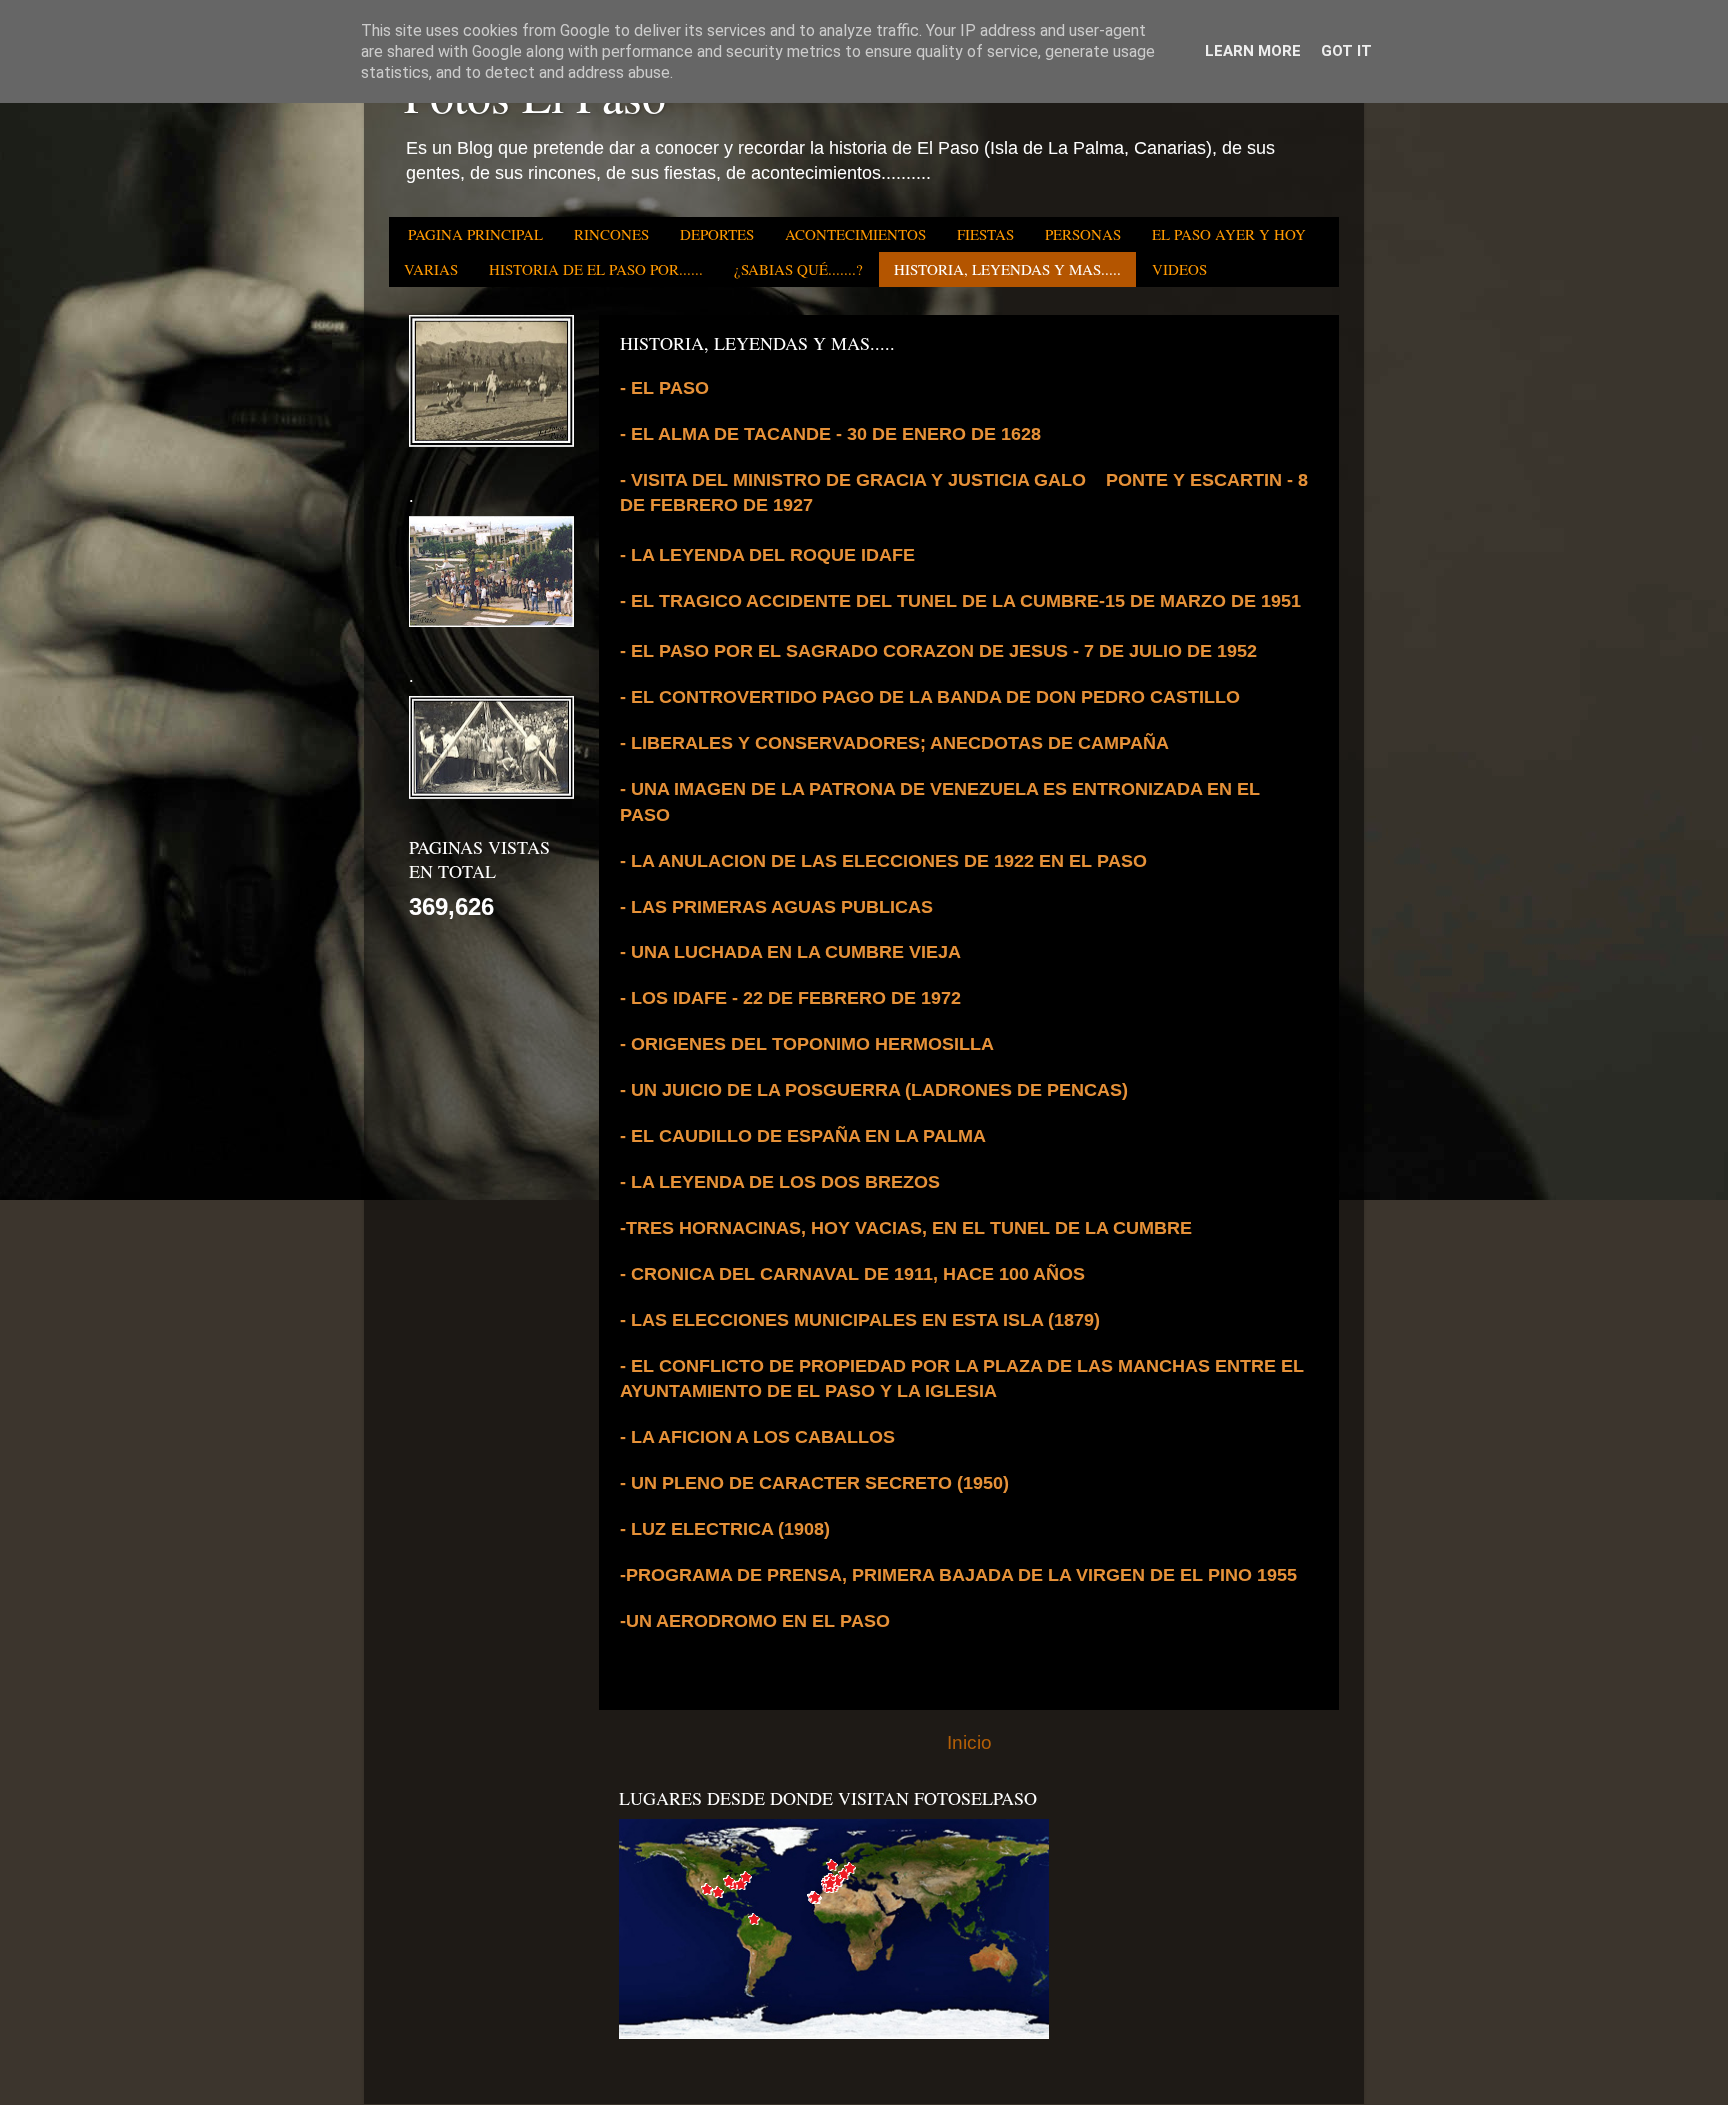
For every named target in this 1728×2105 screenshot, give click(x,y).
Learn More (1253, 51)
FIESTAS (985, 234)
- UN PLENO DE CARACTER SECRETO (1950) (814, 1483)
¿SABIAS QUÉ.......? (798, 269)
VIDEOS (1179, 269)
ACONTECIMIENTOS (855, 234)
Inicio (969, 1742)
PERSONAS (1083, 234)
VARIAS (431, 269)
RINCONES (611, 234)
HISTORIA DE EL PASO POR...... (596, 269)
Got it (1346, 51)
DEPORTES (717, 234)
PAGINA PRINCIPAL (475, 234)
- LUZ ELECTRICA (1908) (725, 1529)
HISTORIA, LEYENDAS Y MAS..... (1007, 269)
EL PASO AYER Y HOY (1229, 234)
